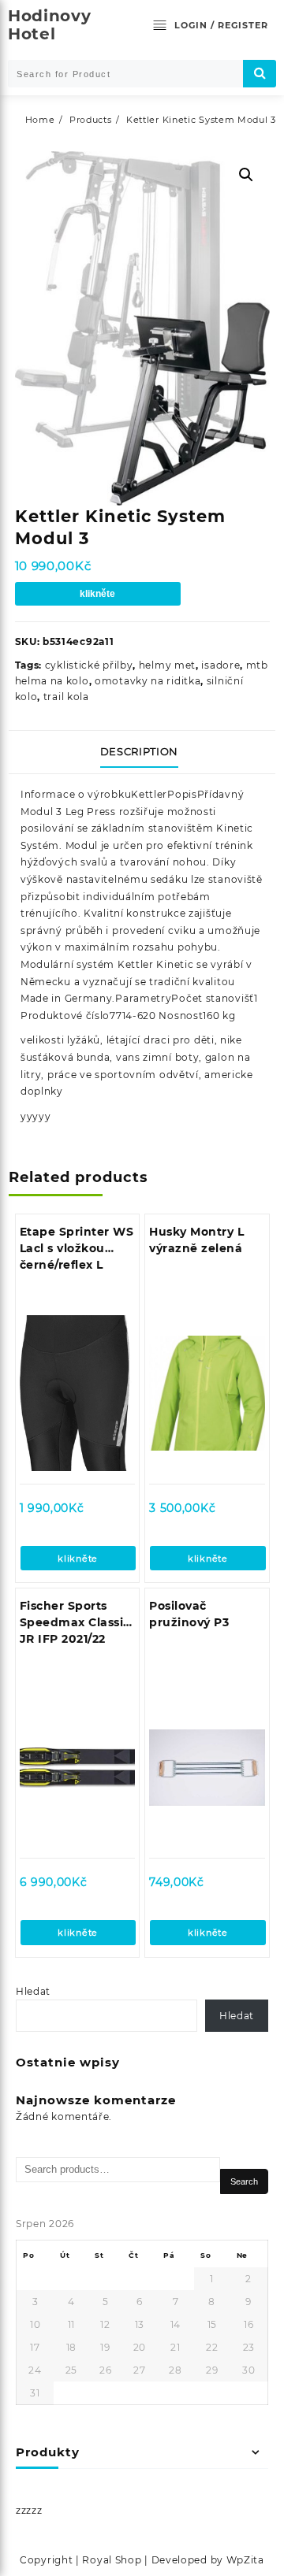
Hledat (33, 1991)
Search (244, 2181)
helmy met (167, 665)
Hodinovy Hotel (50, 25)
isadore (220, 665)
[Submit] (260, 74)
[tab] (142, 752)
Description (139, 751)
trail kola (66, 697)
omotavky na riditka (148, 681)
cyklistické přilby (89, 665)
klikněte (97, 594)
